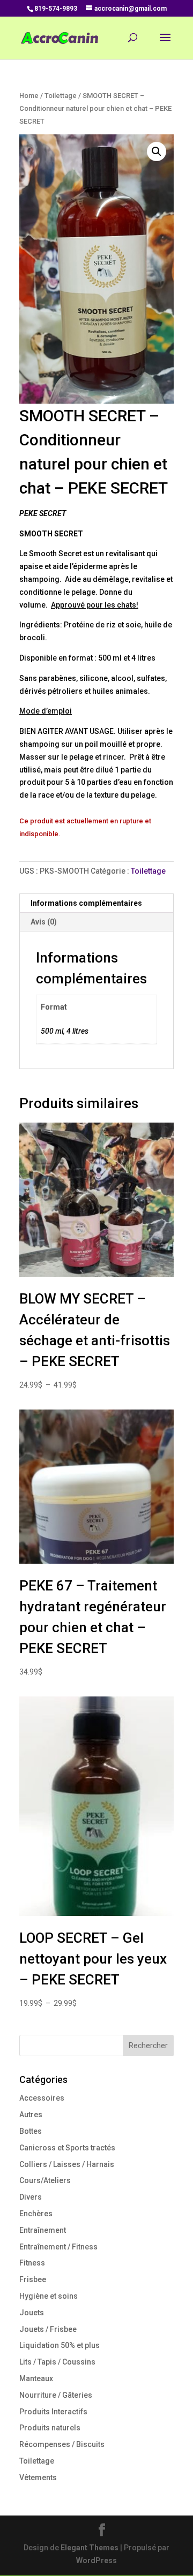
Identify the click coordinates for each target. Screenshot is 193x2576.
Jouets (32, 2313)
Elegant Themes (90, 2548)
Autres (31, 2115)
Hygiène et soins (49, 2296)
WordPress (96, 2560)
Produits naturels (50, 2428)
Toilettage (61, 96)
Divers (31, 2197)
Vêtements (38, 2477)
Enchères (36, 2214)
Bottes (31, 2131)
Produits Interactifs (53, 2412)
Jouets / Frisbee (48, 2329)
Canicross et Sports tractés (67, 2148)
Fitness (32, 2263)
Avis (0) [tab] (44, 922)
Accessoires (42, 2098)
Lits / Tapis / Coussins (57, 2362)
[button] (157, 151)
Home (29, 96)
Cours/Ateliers (45, 2180)
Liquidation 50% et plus (60, 2345)
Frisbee (33, 2279)
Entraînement (43, 2230)
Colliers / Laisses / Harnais (67, 2164)
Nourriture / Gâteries (56, 2395)
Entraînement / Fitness (58, 2247)
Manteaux (36, 2378)
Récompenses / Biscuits (62, 2444)
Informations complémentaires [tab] (86, 903)
